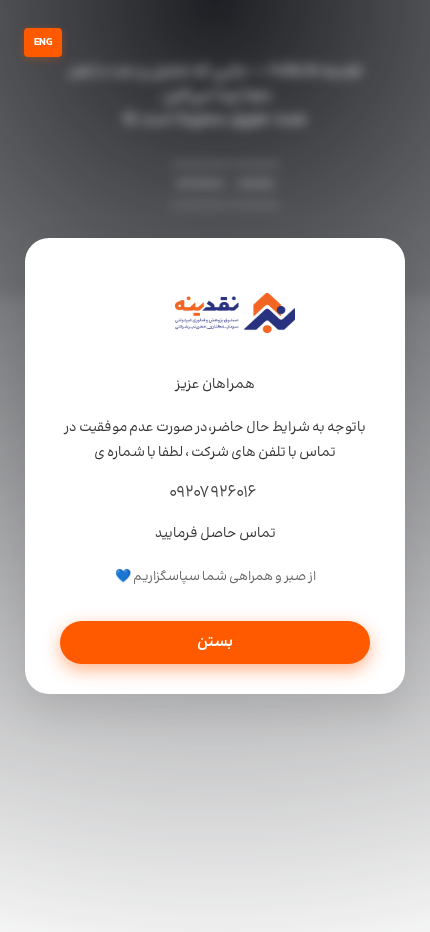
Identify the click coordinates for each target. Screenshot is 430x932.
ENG (43, 42)
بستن (215, 642)
